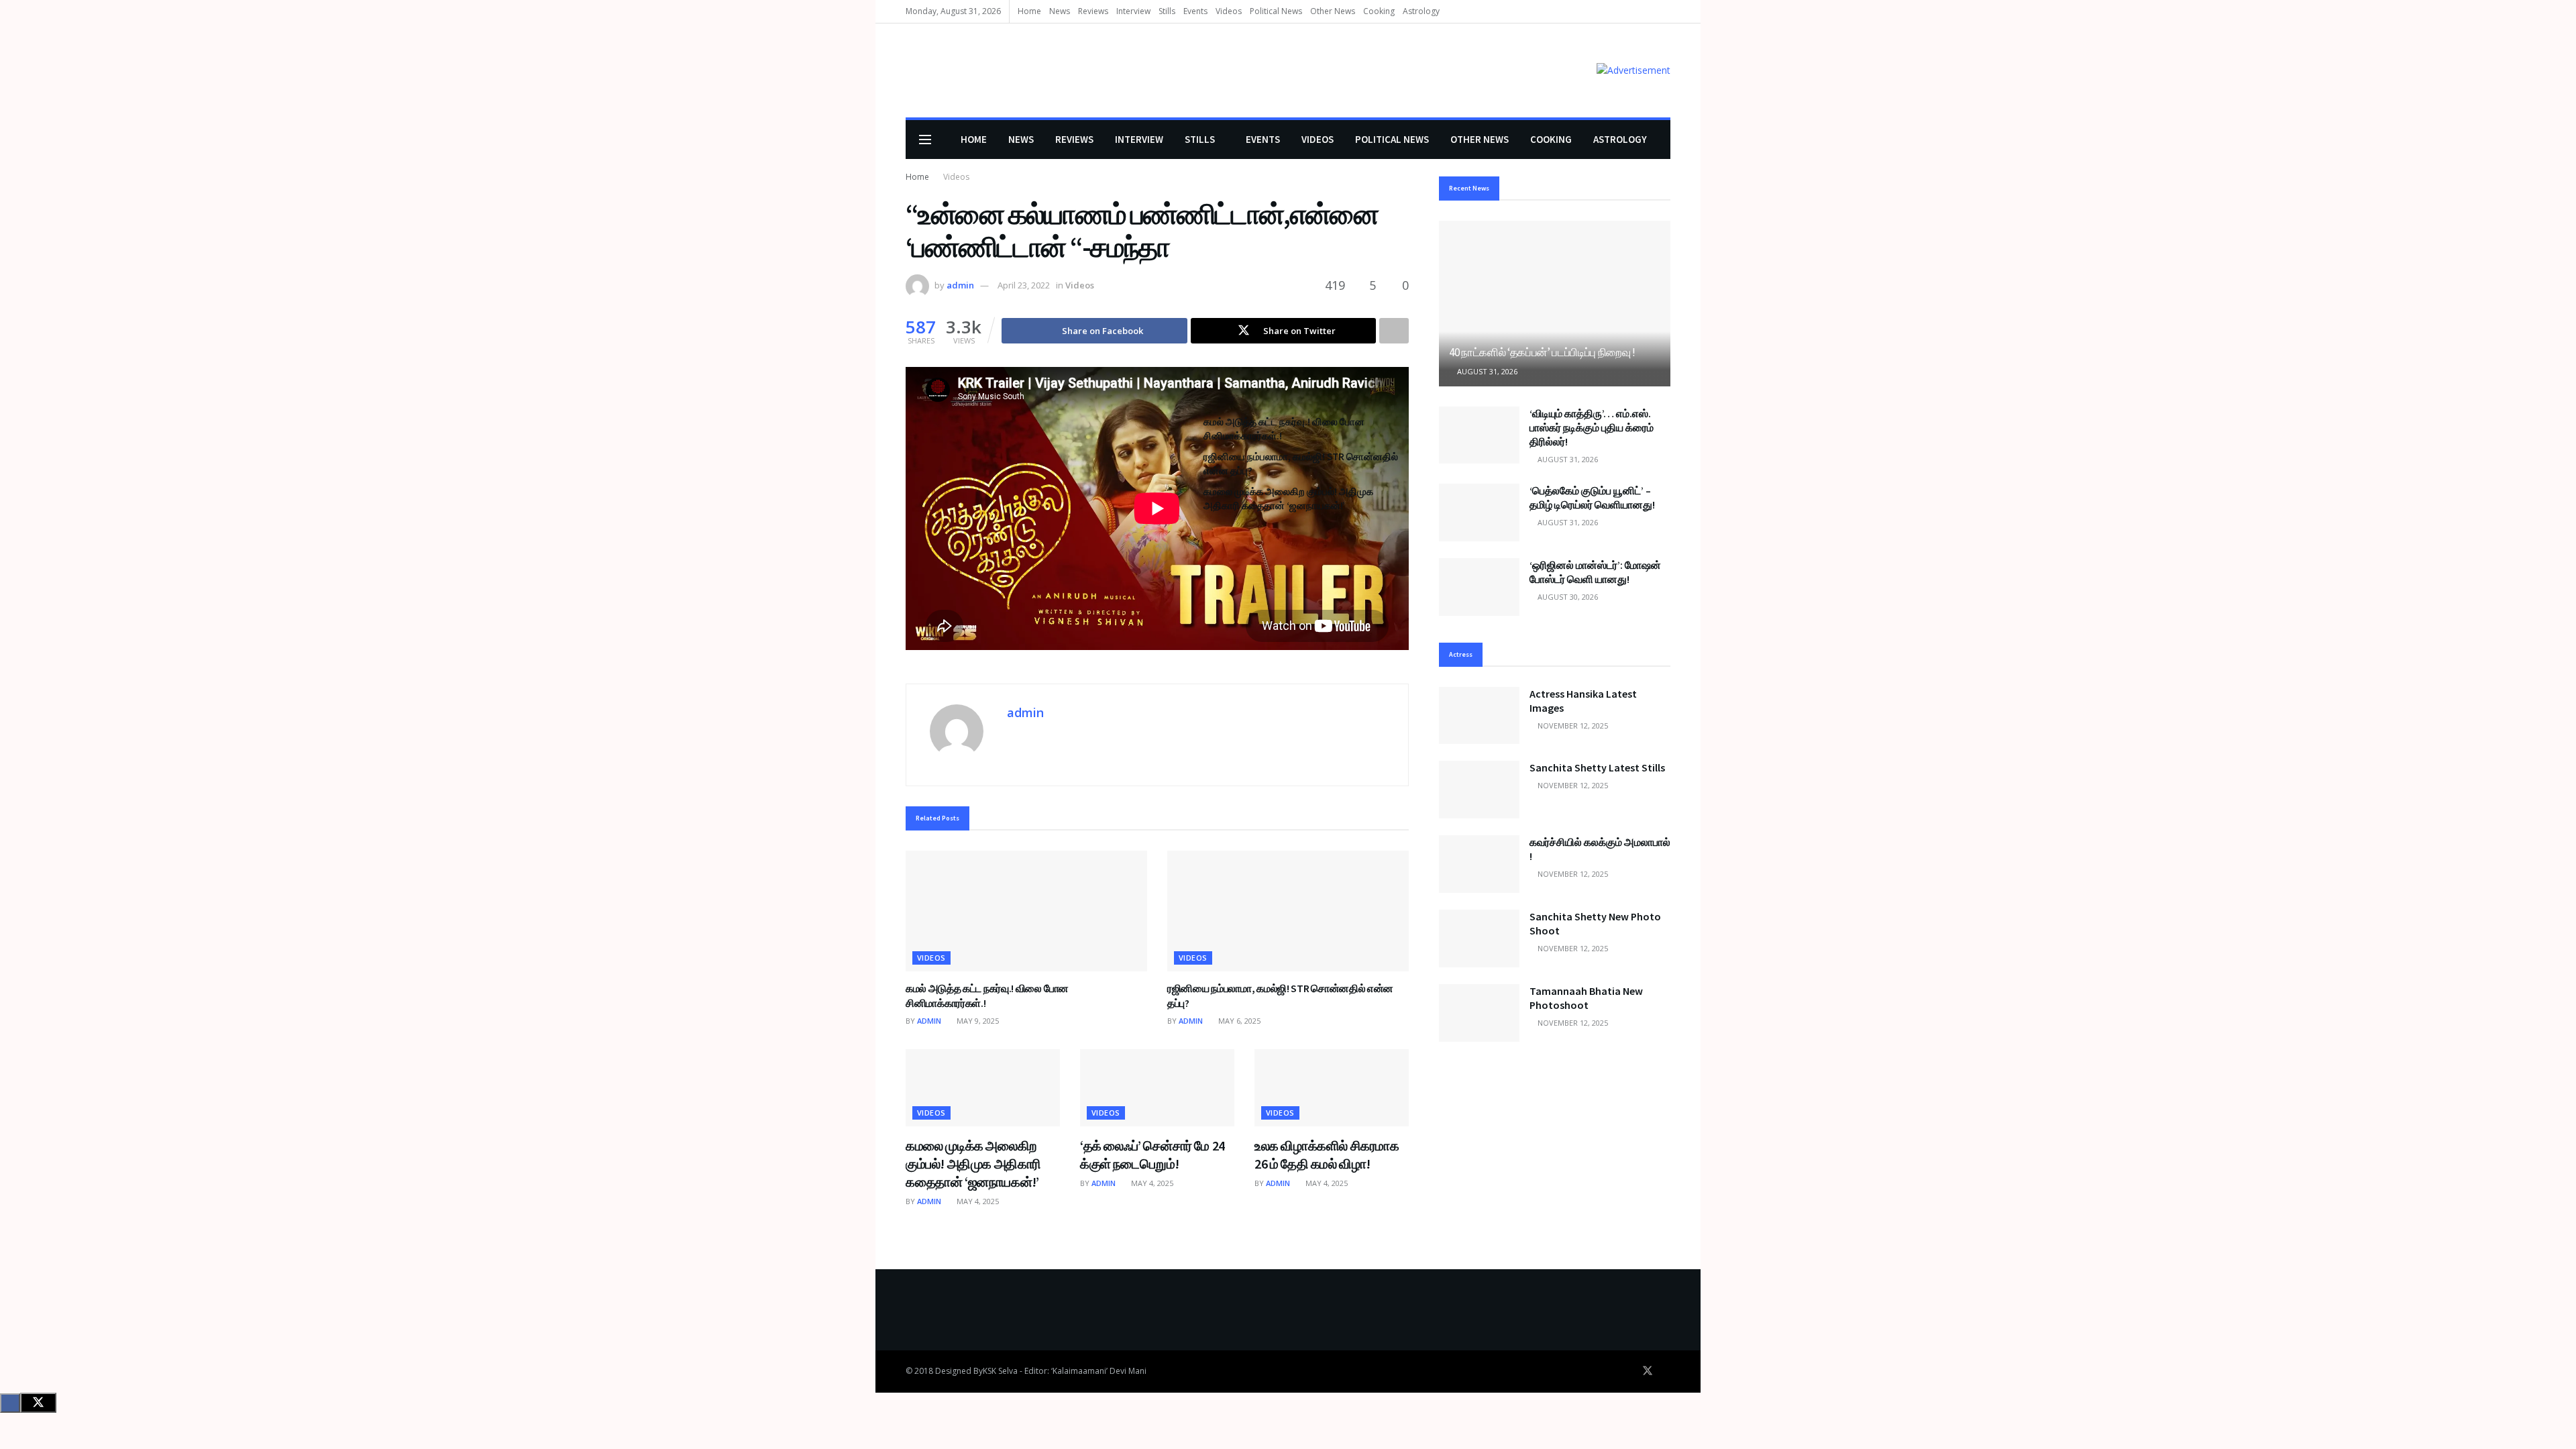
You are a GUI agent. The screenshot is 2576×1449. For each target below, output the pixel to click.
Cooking (1379, 11)
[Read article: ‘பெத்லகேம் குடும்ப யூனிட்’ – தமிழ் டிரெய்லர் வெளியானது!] (1479, 513)
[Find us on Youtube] (1666, 1371)
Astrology (1421, 11)
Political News (1276, 11)
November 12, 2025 (1572, 726)
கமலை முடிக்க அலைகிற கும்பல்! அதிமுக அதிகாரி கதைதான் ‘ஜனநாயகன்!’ (973, 1164)
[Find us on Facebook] (1629, 1371)
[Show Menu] (925, 140)
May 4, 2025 (977, 1201)
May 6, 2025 (1238, 1021)
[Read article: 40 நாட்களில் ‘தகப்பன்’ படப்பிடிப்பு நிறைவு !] (1555, 304)
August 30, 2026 (1567, 597)
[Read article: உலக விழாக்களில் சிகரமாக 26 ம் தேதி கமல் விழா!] (1332, 1088)
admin (960, 285)
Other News (1333, 11)
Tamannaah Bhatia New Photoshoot (1586, 998)
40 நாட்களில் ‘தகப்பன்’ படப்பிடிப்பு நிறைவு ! (1542, 352)
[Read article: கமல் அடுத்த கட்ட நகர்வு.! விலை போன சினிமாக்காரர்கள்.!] (1026, 911)
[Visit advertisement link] (1633, 70)
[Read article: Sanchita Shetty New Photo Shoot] (1479, 938)
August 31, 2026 (1486, 371)
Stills (1167, 11)
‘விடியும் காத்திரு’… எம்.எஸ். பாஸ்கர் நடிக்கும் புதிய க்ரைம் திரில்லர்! (1592, 427)
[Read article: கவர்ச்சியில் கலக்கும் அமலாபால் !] (1479, 864)
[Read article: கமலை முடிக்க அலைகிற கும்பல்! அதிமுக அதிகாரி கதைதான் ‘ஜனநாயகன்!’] (983, 1088)
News (1060, 11)
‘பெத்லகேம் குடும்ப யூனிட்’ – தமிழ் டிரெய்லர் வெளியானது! (1592, 497)
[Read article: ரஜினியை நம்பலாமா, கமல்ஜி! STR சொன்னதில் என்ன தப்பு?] (1288, 911)
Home (1029, 11)
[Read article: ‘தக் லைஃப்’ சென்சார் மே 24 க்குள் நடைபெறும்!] (1157, 1088)
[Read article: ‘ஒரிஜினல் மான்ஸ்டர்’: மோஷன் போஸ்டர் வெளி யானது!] (1479, 587)
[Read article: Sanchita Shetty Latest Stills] (1479, 790)
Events (1195, 11)
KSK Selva (1000, 1371)
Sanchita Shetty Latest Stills (1597, 767)
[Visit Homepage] (925, 71)
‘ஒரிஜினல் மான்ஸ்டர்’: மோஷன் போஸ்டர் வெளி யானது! (1595, 572)
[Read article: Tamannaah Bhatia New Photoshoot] (1479, 1013)
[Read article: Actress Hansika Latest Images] (1479, 716)
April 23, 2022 (1024, 285)
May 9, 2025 (977, 1021)
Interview (1133, 11)
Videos (1229, 11)
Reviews (1093, 11)
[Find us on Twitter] (1648, 1371)
